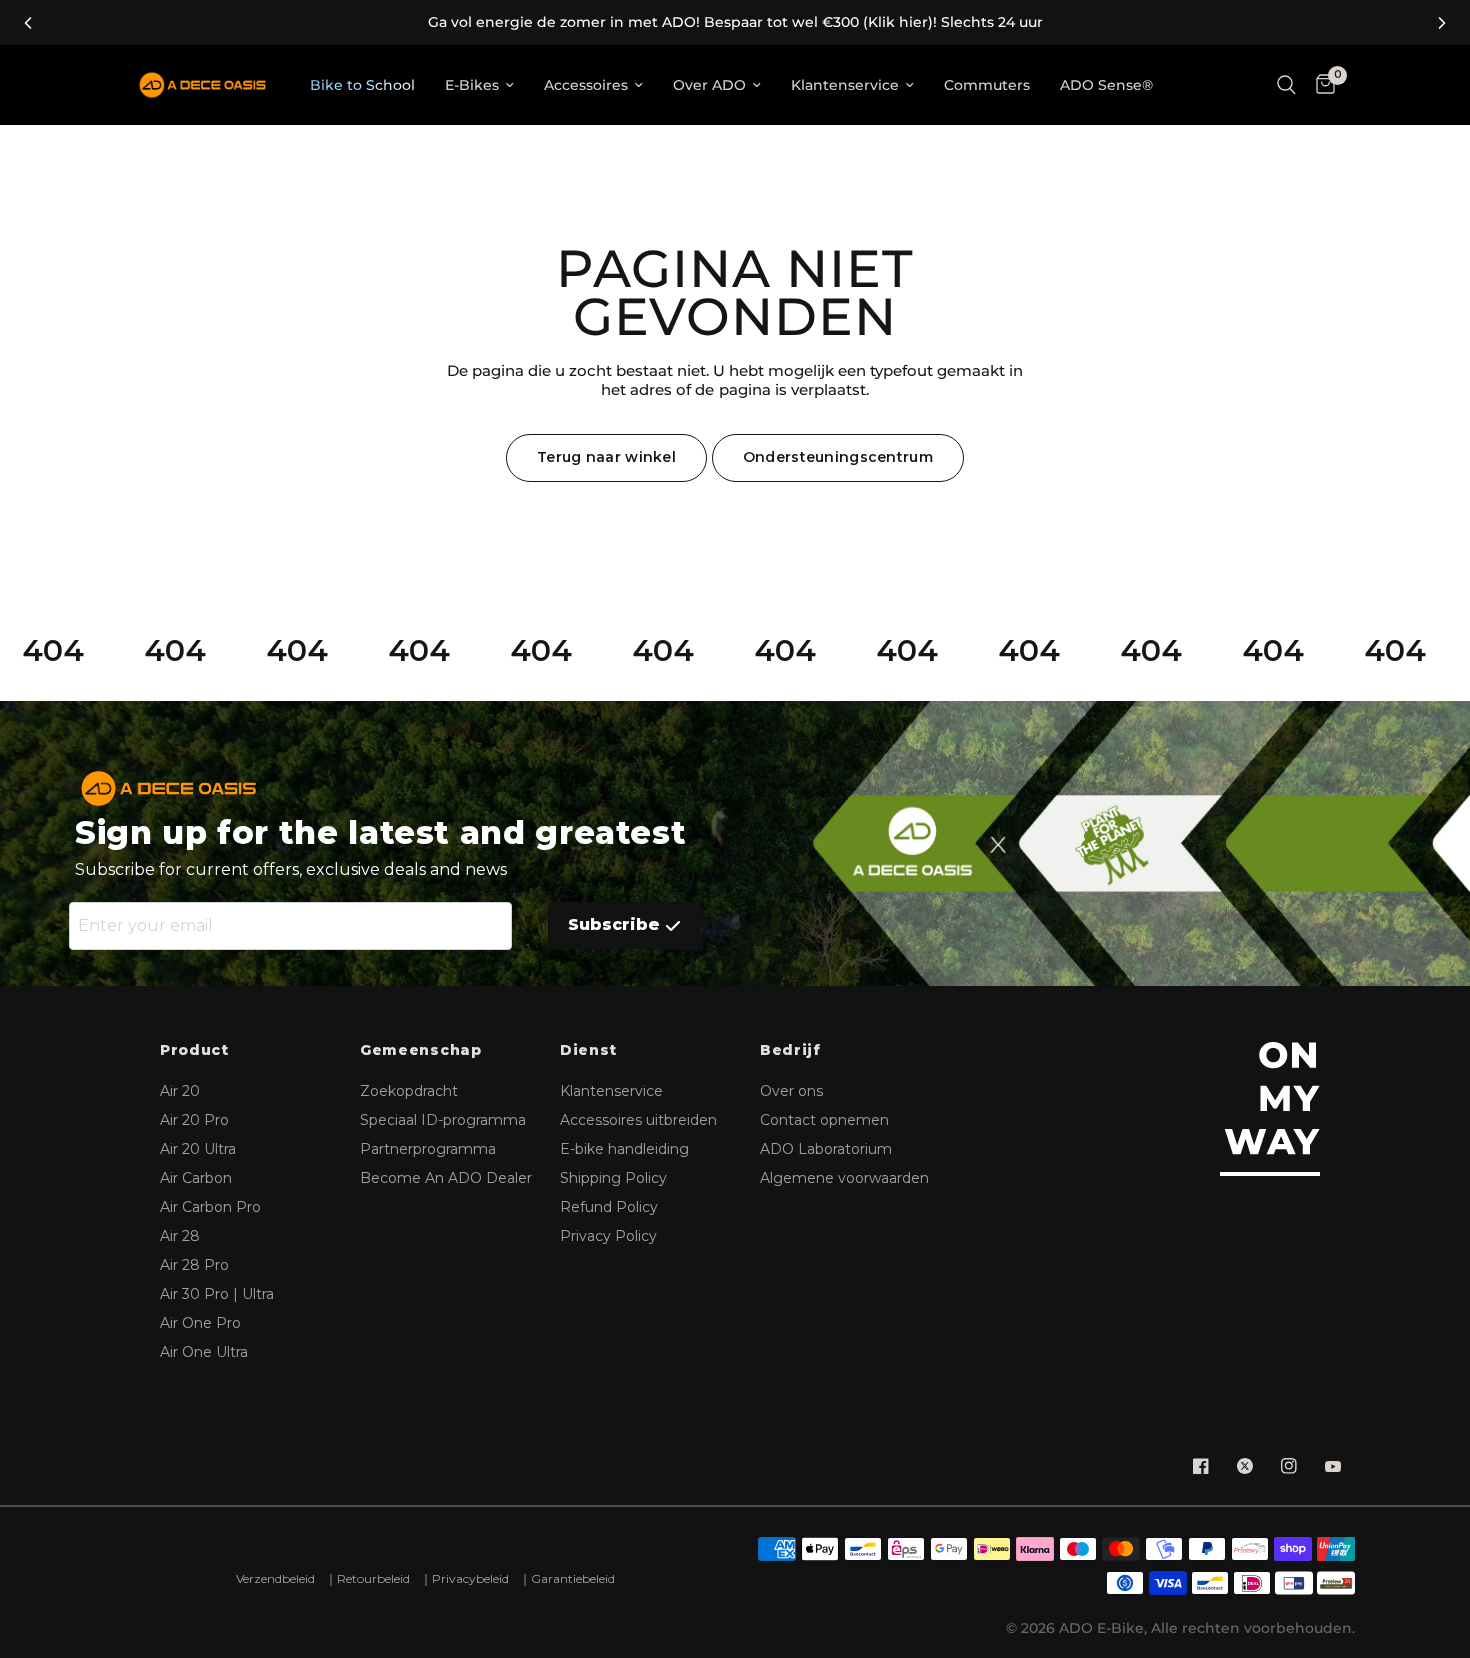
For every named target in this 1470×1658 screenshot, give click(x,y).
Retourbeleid (373, 1578)
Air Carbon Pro (210, 1207)
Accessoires (586, 85)
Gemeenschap (421, 1050)
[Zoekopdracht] (1286, 85)
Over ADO (709, 85)
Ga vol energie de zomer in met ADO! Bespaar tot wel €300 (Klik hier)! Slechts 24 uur (735, 22)
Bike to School (362, 85)
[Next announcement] (1442, 23)
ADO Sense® (1106, 85)
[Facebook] (1201, 1466)
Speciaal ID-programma (443, 1120)
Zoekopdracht (409, 1091)
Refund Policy (609, 1207)
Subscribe (614, 924)
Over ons (791, 1091)
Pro (194, 1120)
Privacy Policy (608, 1236)
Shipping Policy (613, 1178)
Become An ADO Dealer (446, 1178)
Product (194, 1050)
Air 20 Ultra (198, 1149)
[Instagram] (1289, 1466)
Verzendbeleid (275, 1578)
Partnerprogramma (428, 1149)
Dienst (588, 1050)
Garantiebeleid (573, 1578)
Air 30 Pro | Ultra (217, 1294)
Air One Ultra (204, 1352)
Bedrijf (790, 1050)
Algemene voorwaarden (844, 1178)
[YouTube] (1333, 1466)
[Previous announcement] (28, 23)
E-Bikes (472, 85)
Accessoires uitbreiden (638, 1120)
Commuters (987, 85)
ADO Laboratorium (826, 1149)
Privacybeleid (470, 1578)
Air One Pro (200, 1323)
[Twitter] (1245, 1466)
